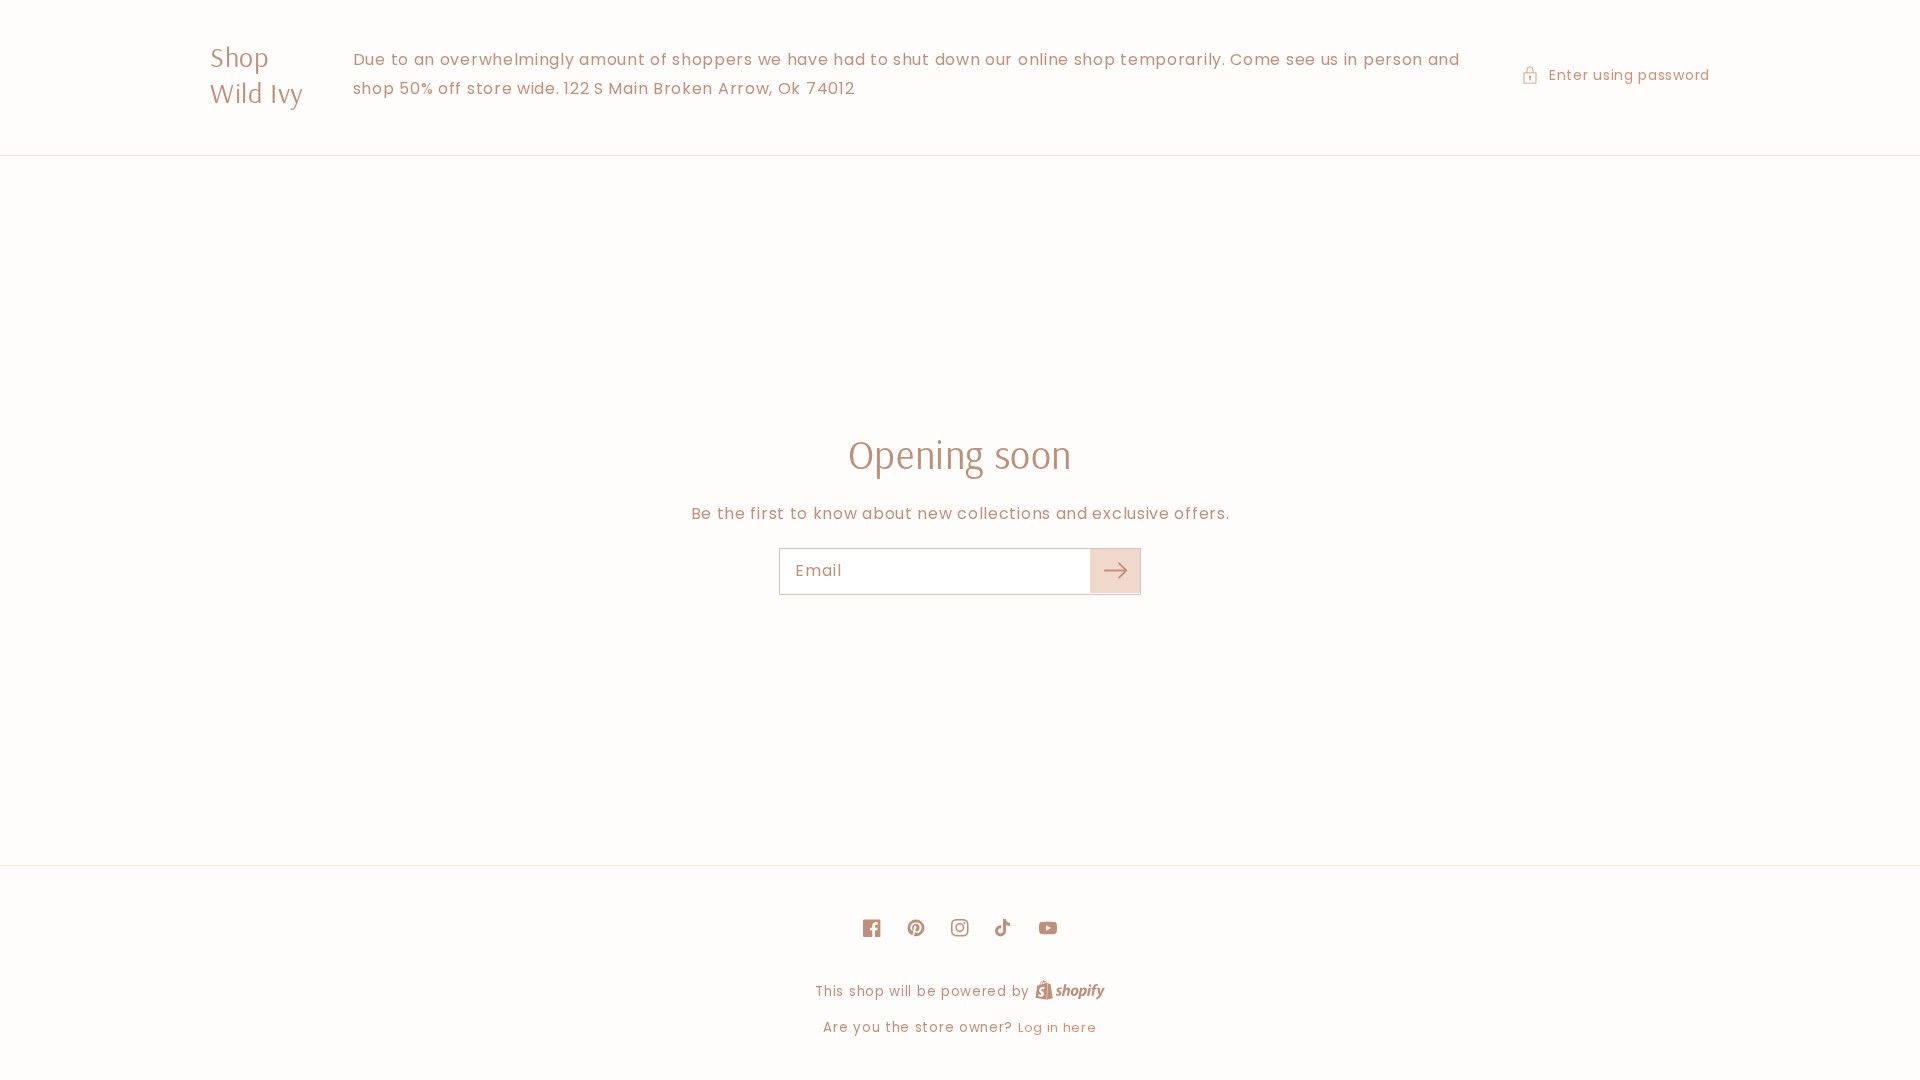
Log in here (1057, 1027)
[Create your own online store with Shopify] (1070, 991)
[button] (1615, 75)
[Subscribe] (1115, 571)
